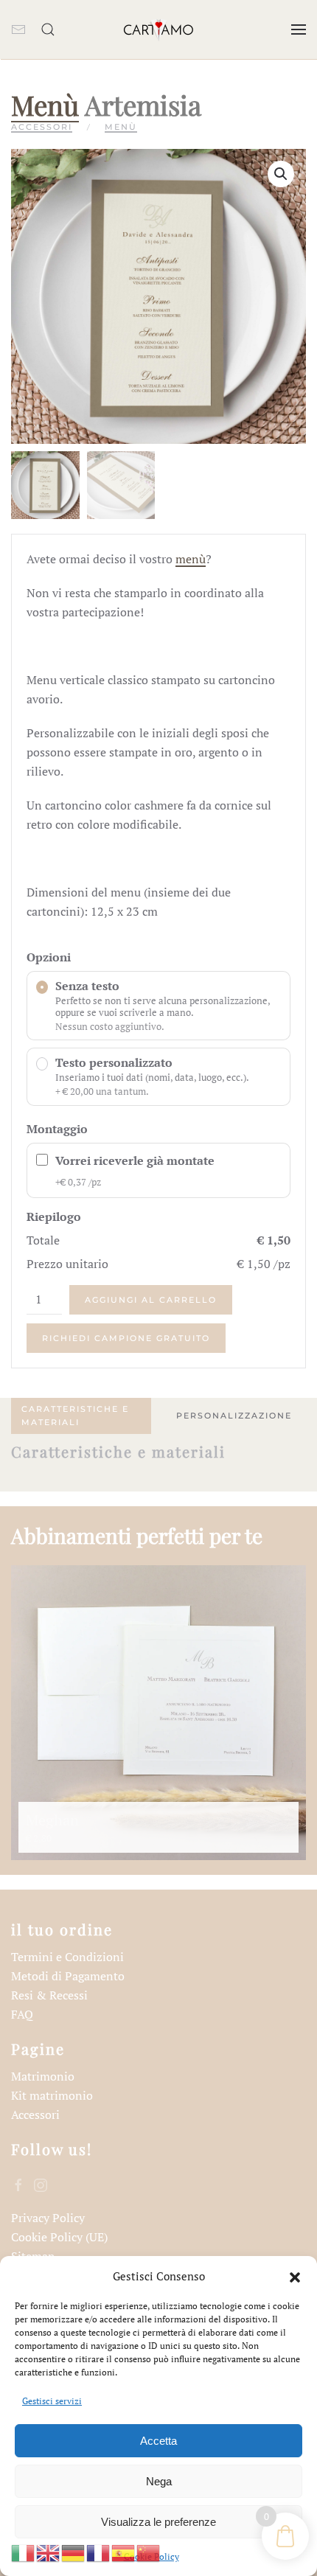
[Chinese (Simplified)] (149, 2552)
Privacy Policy (48, 2218)
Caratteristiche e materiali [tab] (75, 1416)
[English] (49, 2552)
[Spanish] (124, 2552)
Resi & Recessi (49, 1995)
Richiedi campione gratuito (126, 1338)
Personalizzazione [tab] (234, 1416)
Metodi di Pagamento (68, 1976)
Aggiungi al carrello (151, 1300)
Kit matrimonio (52, 2095)
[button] (295, 2276)
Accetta (158, 2441)
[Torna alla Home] (158, 29)
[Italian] (24, 2552)
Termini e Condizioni (67, 1957)
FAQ (22, 2014)
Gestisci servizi (52, 2401)
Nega (159, 2481)
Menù (45, 104)
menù (191, 559)
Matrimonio (43, 2076)
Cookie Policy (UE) (59, 2237)
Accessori (42, 127)
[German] (74, 2552)
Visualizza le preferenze (158, 2522)
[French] (99, 2552)
